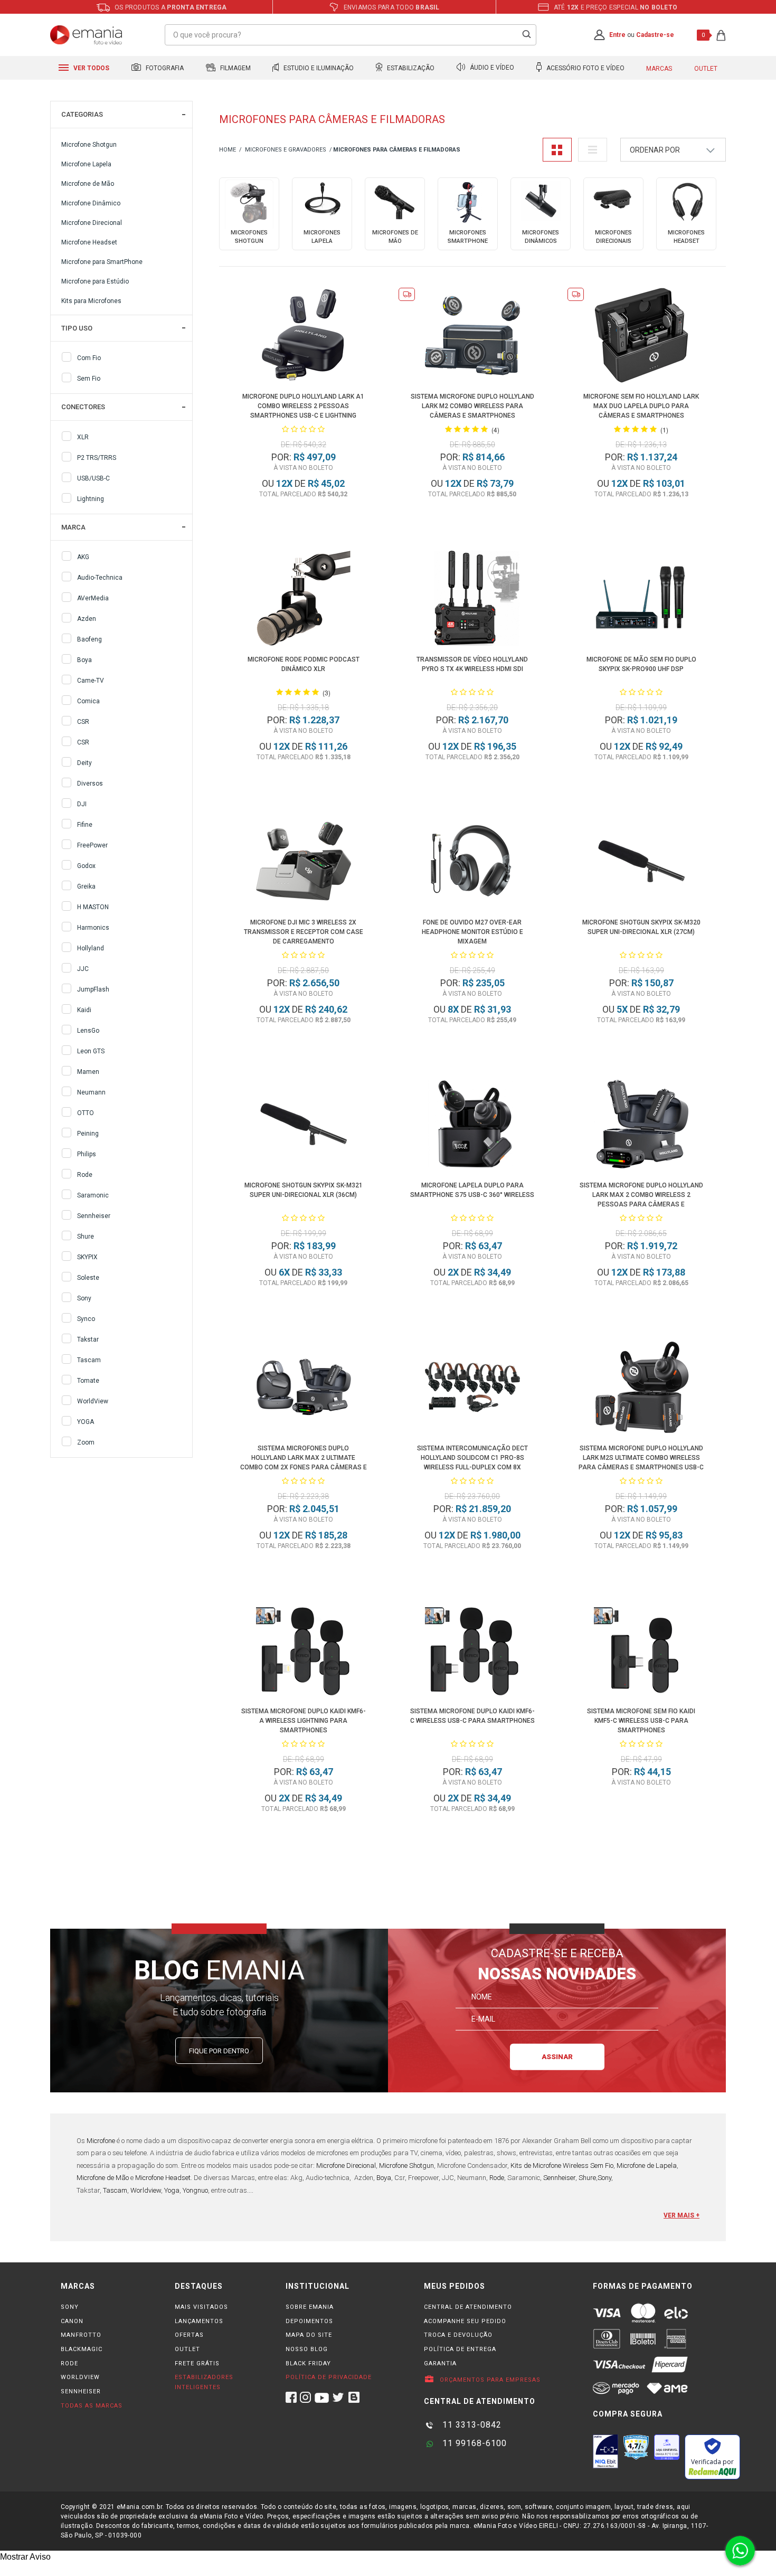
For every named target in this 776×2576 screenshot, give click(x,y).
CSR (83, 722)
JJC (83, 969)
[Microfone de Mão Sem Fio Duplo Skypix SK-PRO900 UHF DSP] (642, 600)
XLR (83, 437)
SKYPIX (87, 1257)
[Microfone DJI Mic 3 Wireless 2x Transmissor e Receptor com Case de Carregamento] (304, 863)
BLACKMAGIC (82, 2349)
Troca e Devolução (458, 2335)
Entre (617, 35)
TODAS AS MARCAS (92, 2406)
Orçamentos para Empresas (489, 2380)
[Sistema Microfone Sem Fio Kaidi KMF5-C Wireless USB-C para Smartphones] (642, 1652)
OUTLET (187, 2349)
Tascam (89, 1360)
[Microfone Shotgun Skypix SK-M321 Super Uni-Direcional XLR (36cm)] (304, 1126)
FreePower (92, 845)
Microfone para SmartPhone (102, 262)
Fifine (85, 825)
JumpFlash (93, 989)
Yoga (172, 2190)
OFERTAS (189, 2335)
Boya (84, 660)
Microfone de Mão (88, 184)
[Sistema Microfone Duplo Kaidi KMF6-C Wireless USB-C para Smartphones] (473, 1652)
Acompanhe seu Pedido (465, 2321)
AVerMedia (93, 598)
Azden (87, 619)
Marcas (659, 69)
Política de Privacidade (329, 2377)
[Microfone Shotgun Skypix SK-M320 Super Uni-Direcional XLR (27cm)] (642, 863)
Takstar (88, 1339)
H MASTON (93, 907)
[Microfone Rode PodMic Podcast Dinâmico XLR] (304, 600)
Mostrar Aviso (25, 2557)
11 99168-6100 (473, 2443)
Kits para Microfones (91, 301)
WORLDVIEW (80, 2377)
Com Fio (89, 358)
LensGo (88, 1031)
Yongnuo (195, 2190)
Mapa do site (309, 2335)
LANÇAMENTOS (199, 2321)
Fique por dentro (219, 2051)
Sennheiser (94, 1216)
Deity (84, 763)
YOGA (86, 1422)
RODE (69, 2363)
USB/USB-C (93, 478)
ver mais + (682, 2215)
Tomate (88, 1381)
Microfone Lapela (86, 164)
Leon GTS (91, 1051)
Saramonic (93, 1195)
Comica (88, 701)
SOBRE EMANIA (310, 2307)
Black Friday (308, 2363)
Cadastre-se (655, 35)
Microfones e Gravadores (286, 150)
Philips (87, 1154)
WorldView (93, 1401)
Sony (84, 1298)
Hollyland (91, 948)
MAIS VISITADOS (201, 2307)
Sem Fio (89, 379)
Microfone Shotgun (89, 145)
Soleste (88, 1278)
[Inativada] (605, 2451)
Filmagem (235, 68)
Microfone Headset (89, 242)
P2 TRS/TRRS (97, 458)
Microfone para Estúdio (95, 281)
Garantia (440, 2363)
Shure (86, 1237)
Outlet (706, 69)
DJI (82, 804)
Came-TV (91, 681)
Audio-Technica (100, 578)
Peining (88, 1134)
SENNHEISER (81, 2391)
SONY (70, 2307)
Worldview (146, 2190)
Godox (86, 866)
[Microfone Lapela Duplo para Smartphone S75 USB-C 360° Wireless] (473, 1126)
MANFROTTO (81, 2335)
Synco (86, 1319)
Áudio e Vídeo (491, 68)
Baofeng (89, 639)
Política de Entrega (460, 2349)
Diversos (90, 784)
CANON (72, 2321)
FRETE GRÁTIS (197, 2363)
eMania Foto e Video (228, 150)
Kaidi (84, 1010)
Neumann (91, 1092)
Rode (85, 1175)
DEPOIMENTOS (309, 2321)
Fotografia (164, 68)
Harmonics (93, 928)
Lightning (91, 499)
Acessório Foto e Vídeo (585, 68)
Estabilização (410, 68)
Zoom (86, 1442)
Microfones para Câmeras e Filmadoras (397, 150)
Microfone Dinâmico (91, 203)
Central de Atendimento (468, 2307)
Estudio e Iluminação (318, 68)
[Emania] (86, 35)
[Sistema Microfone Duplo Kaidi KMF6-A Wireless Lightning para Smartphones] (304, 1652)
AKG (83, 557)
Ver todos (91, 68)
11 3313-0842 (471, 2425)
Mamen (88, 1072)
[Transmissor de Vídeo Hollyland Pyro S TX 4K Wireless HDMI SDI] (473, 600)
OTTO (86, 1113)
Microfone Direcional (92, 223)
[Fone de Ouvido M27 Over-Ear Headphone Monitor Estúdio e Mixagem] (473, 863)
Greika (86, 886)
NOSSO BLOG (307, 2349)
